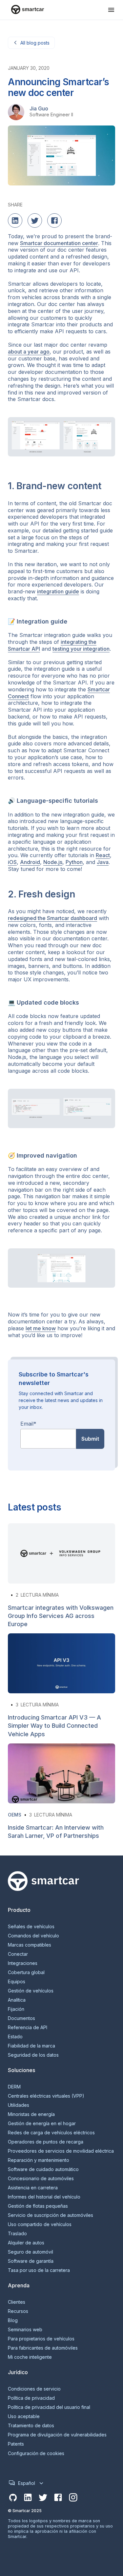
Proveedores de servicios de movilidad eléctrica (61, 2151)
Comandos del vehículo (33, 1936)
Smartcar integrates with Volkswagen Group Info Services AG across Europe (61, 1616)
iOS (12, 862)
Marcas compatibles (30, 1945)
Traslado (17, 2234)
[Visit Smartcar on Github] (13, 2498)
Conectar (18, 1954)
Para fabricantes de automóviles (43, 2348)
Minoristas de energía (31, 2114)
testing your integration (81, 649)
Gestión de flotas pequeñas (38, 2206)
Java (103, 862)
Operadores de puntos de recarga (46, 2142)
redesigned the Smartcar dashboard (52, 918)
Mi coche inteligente (30, 2357)
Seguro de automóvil (31, 2252)
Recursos (18, 2311)
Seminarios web (25, 2330)
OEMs (15, 1815)
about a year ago (29, 352)
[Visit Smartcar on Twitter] (43, 2498)
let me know (41, 1328)
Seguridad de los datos (33, 2055)
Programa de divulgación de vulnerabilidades (57, 2435)
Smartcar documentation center (59, 243)
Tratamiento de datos (31, 2426)
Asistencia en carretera (33, 2188)
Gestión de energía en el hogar (42, 2124)
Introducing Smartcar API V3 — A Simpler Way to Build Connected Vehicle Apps (54, 1726)
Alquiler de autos (26, 2243)
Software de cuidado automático (43, 2169)
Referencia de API (28, 2028)
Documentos (21, 2018)
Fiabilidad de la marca (31, 2046)
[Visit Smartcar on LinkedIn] (28, 2498)
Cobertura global (26, 1972)
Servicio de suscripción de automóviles (51, 2215)
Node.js (53, 862)
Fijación (16, 2009)
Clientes (17, 2302)
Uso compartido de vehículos (40, 2224)
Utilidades (19, 2105)
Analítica (17, 2000)
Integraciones (23, 1963)
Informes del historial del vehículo (44, 2197)
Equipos (17, 1982)
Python (74, 862)
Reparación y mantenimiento (39, 2160)
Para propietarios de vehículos (41, 2339)
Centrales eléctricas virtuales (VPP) (46, 2096)
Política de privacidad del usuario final (49, 2407)
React (103, 855)
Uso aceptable (24, 2416)
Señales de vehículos (31, 1927)
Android (30, 862)
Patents (16, 2444)
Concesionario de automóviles (41, 2179)
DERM (14, 2087)
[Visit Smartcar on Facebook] (58, 2498)
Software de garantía (31, 2261)
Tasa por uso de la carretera (39, 2270)
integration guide (58, 591)
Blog (13, 2320)
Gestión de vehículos (31, 1991)
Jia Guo (39, 108)
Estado (15, 2037)
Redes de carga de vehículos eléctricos (51, 2133)
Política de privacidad (31, 2398)
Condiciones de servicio (34, 2389)
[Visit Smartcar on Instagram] (73, 2498)
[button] (111, 10)
